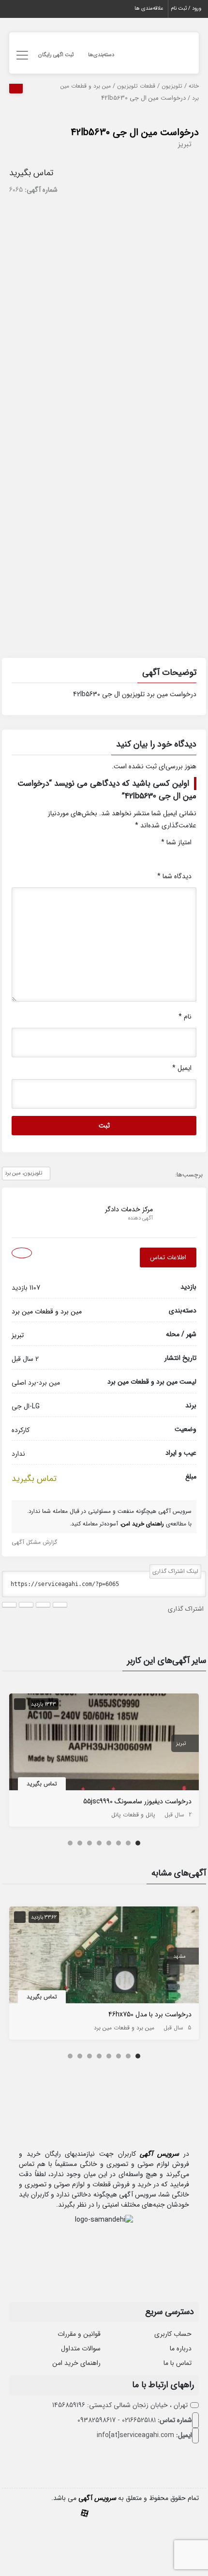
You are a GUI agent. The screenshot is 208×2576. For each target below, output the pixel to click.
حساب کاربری (173, 2334)
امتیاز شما (176, 842)
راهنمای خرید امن (76, 2363)
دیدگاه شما (174, 876)
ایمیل (182, 1068)
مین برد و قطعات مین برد (47, 1311)
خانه (194, 86)
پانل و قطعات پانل (133, 1815)
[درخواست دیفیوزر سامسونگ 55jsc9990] (104, 1744)
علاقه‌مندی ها (149, 8)
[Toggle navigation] (21, 55)
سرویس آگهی (159, 2154)
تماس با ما (178, 2363)
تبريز (185, 144)
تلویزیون (172, 86)
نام (185, 1017)
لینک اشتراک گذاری (175, 1571)
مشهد (179, 1957)
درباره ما (181, 2348)
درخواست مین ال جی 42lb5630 (135, 132)
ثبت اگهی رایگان (56, 55)
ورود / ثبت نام (186, 8)
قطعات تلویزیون (136, 86)
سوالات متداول (81, 2348)
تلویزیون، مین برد (23, 1173)
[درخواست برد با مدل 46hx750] (104, 1957)
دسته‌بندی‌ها (101, 55)
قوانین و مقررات (79, 2334)
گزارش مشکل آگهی (34, 1542)
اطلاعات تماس (168, 1258)
